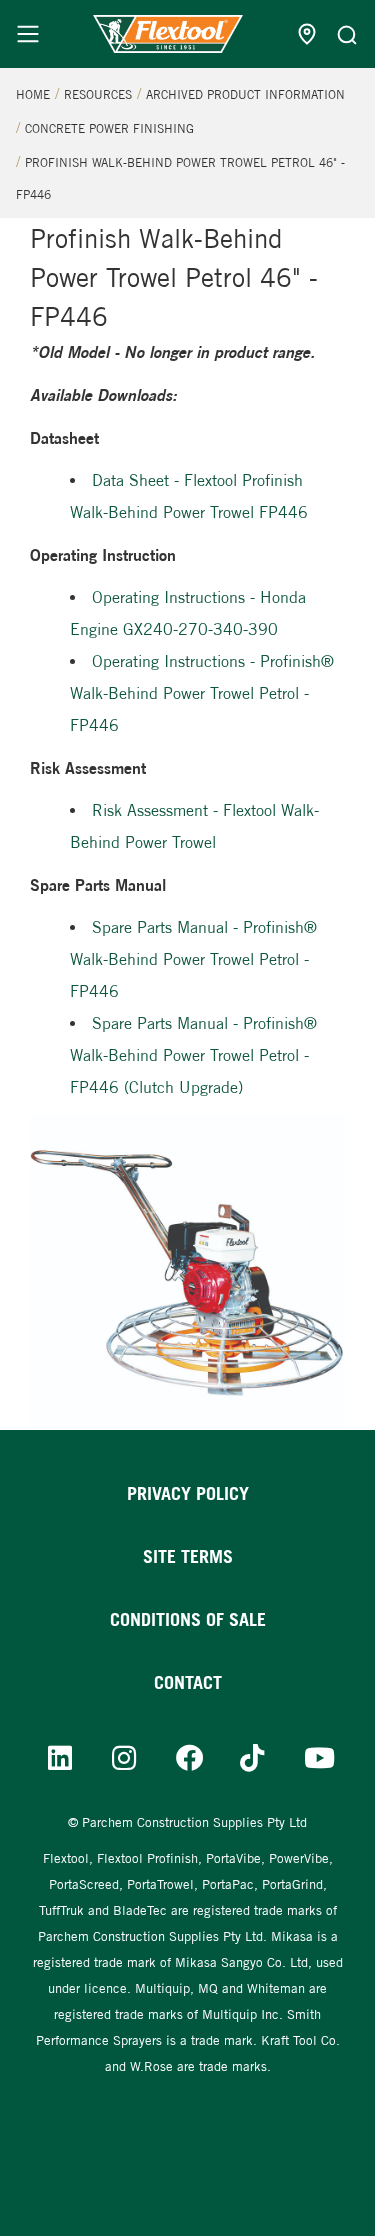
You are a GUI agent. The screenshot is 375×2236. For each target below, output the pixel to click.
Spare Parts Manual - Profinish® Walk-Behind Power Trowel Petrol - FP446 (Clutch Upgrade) (193, 1055)
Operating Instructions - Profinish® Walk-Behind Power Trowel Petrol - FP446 (202, 693)
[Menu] (28, 34)
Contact (188, 1682)
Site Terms (188, 1556)
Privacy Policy (188, 1493)
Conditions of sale (188, 1619)
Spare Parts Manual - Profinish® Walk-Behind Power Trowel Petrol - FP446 (193, 959)
